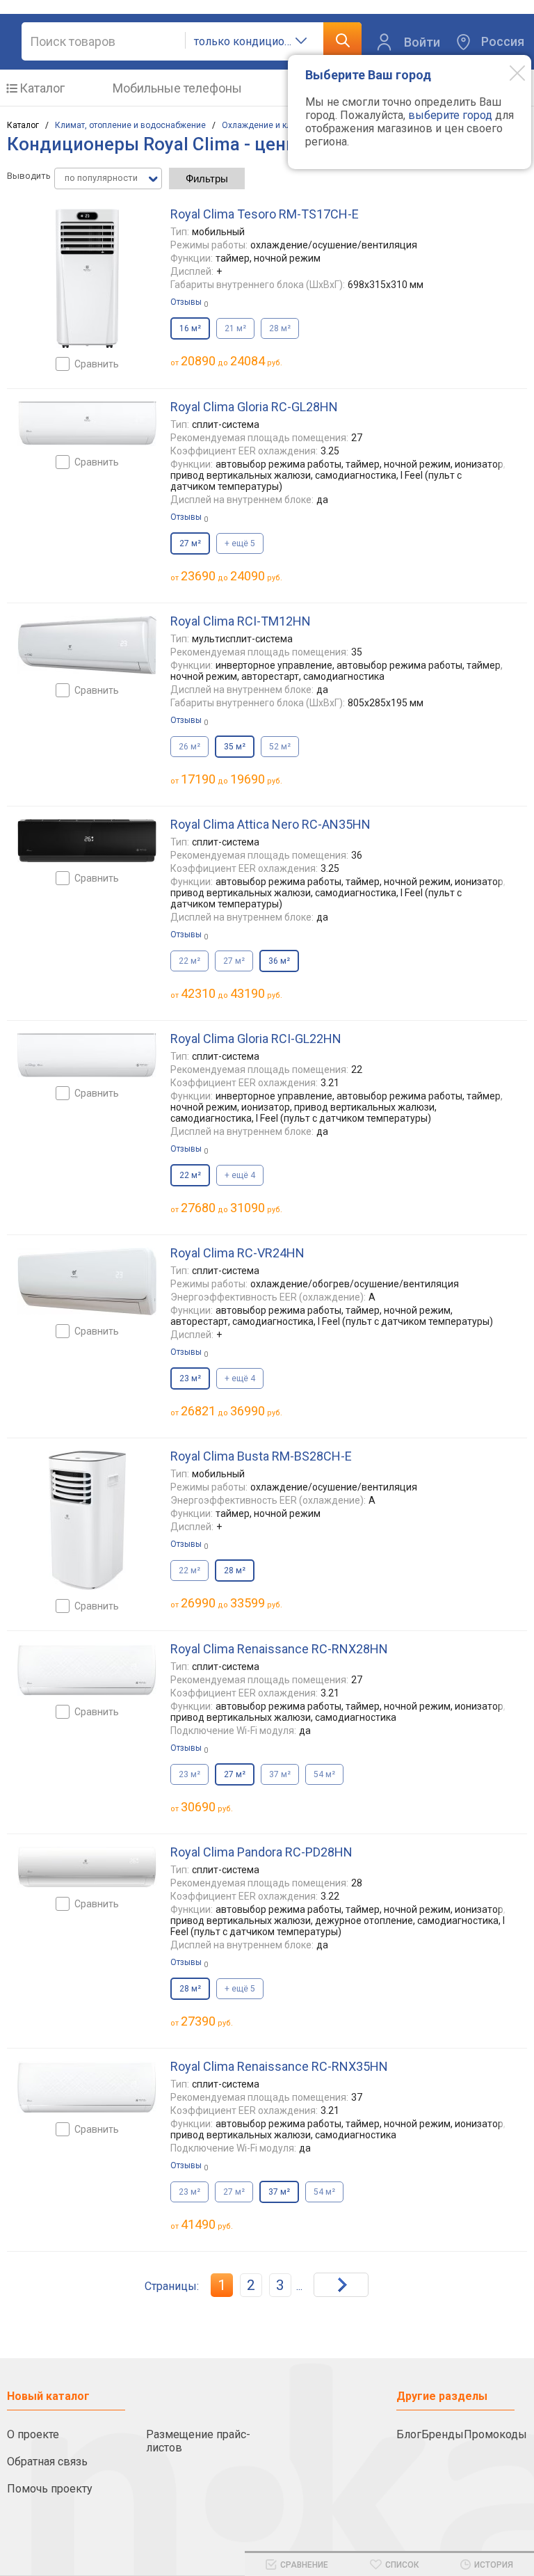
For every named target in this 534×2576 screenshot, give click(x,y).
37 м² (280, 1774)
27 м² (234, 961)
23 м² (189, 1774)
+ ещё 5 (240, 543)
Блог (409, 2434)
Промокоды (495, 2434)
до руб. (232, 361)
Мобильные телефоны (177, 88)
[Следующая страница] (341, 2285)
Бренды (443, 2434)
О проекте (33, 2434)
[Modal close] (507, 72)
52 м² (280, 747)
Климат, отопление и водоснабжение (130, 125)
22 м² (189, 961)
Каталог (42, 88)
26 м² (189, 747)
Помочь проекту (50, 2489)
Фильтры (207, 178)
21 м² (235, 328)
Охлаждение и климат (266, 125)
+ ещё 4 (240, 1175)
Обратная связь (47, 2462)
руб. (207, 1807)
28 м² (280, 328)
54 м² (324, 1774)
